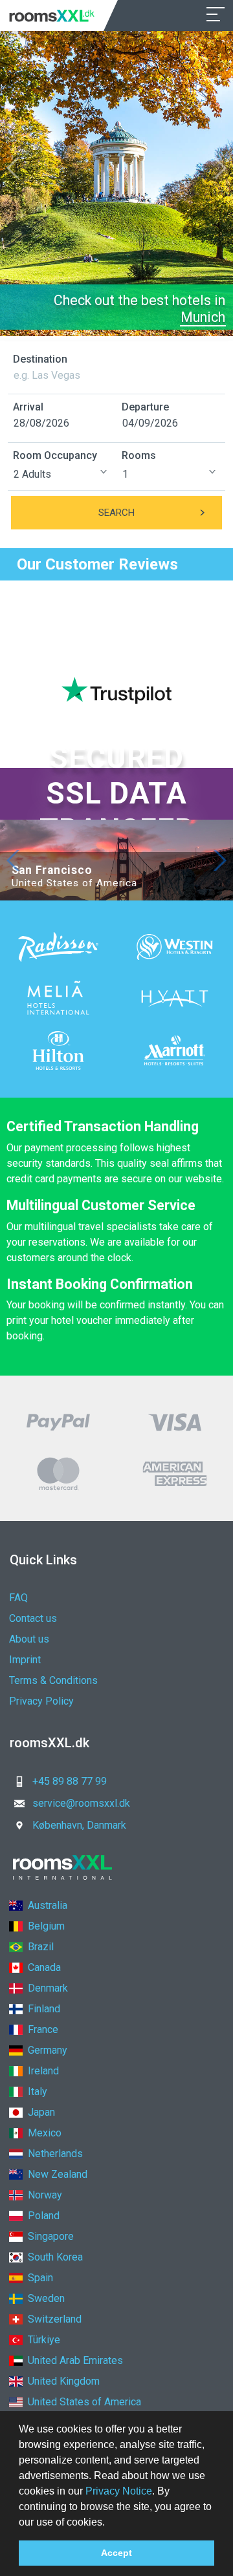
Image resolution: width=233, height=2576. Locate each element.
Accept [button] (116, 2553)
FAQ (18, 1598)
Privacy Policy (41, 1701)
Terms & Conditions (53, 1680)
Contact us (33, 1618)
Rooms (139, 455)
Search (116, 513)
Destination (40, 359)
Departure (145, 407)
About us (29, 1639)
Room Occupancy (55, 455)
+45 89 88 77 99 (70, 1781)
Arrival (28, 407)
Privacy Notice (119, 2491)
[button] (109, 2523)
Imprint (25, 1660)
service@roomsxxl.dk (81, 1803)
